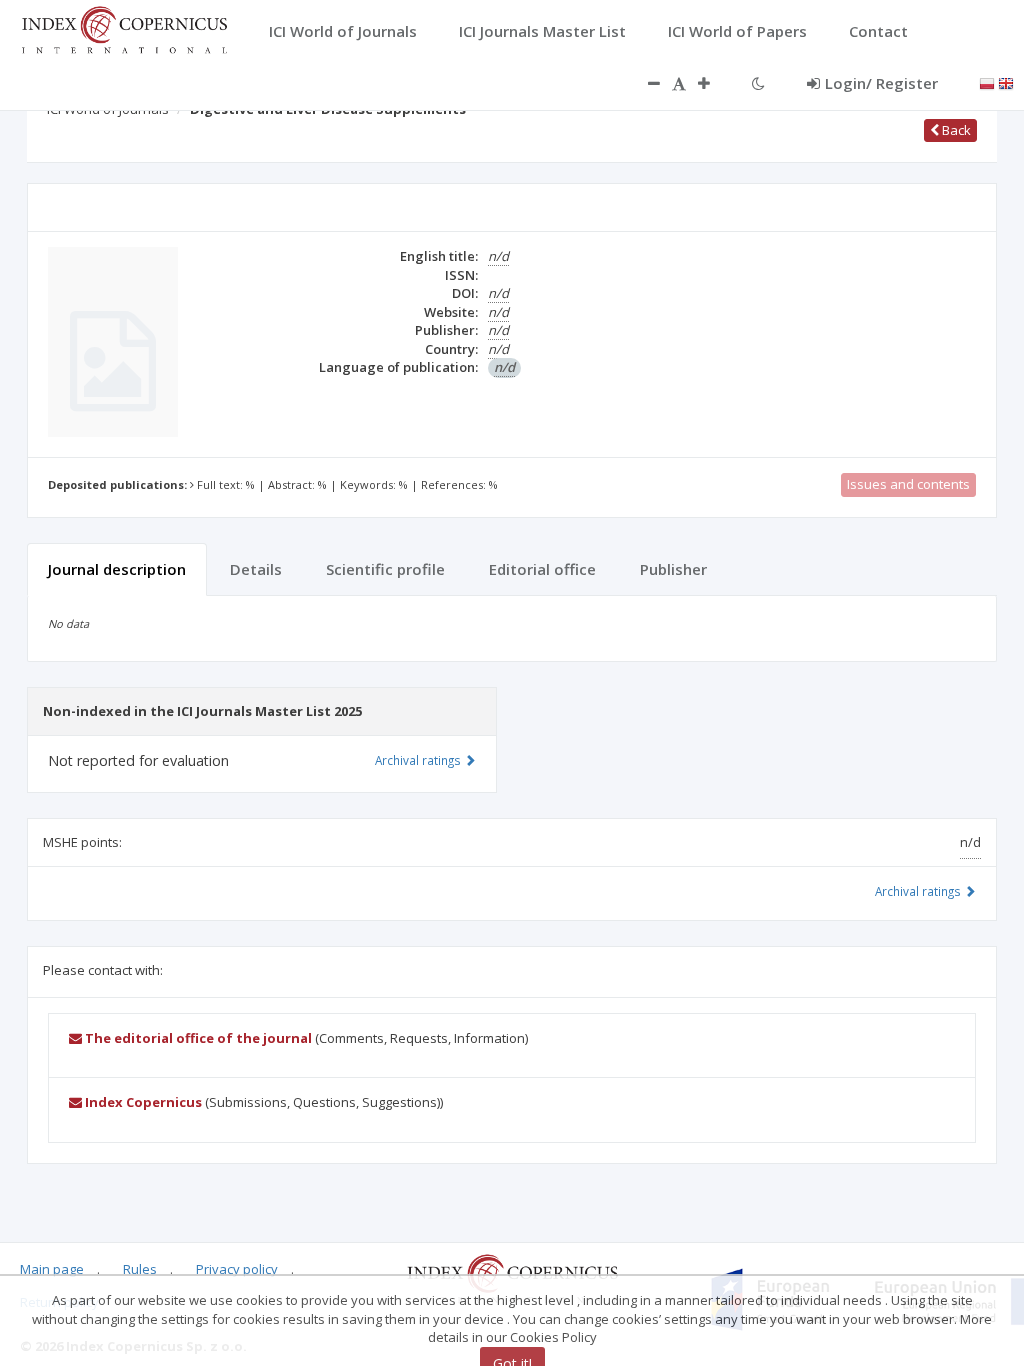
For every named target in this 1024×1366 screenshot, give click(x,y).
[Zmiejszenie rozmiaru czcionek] (644, 83)
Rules (140, 1269)
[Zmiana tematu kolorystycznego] (758, 83)
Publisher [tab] (673, 569)
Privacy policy (237, 1269)
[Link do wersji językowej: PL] (987, 82)
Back (955, 130)
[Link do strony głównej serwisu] (124, 28)
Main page (52, 1269)
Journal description (117, 569)
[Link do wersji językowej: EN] (1006, 82)
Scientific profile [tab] (385, 569)
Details (256, 569)
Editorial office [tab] (542, 569)
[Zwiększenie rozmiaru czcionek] (714, 83)
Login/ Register (881, 83)
